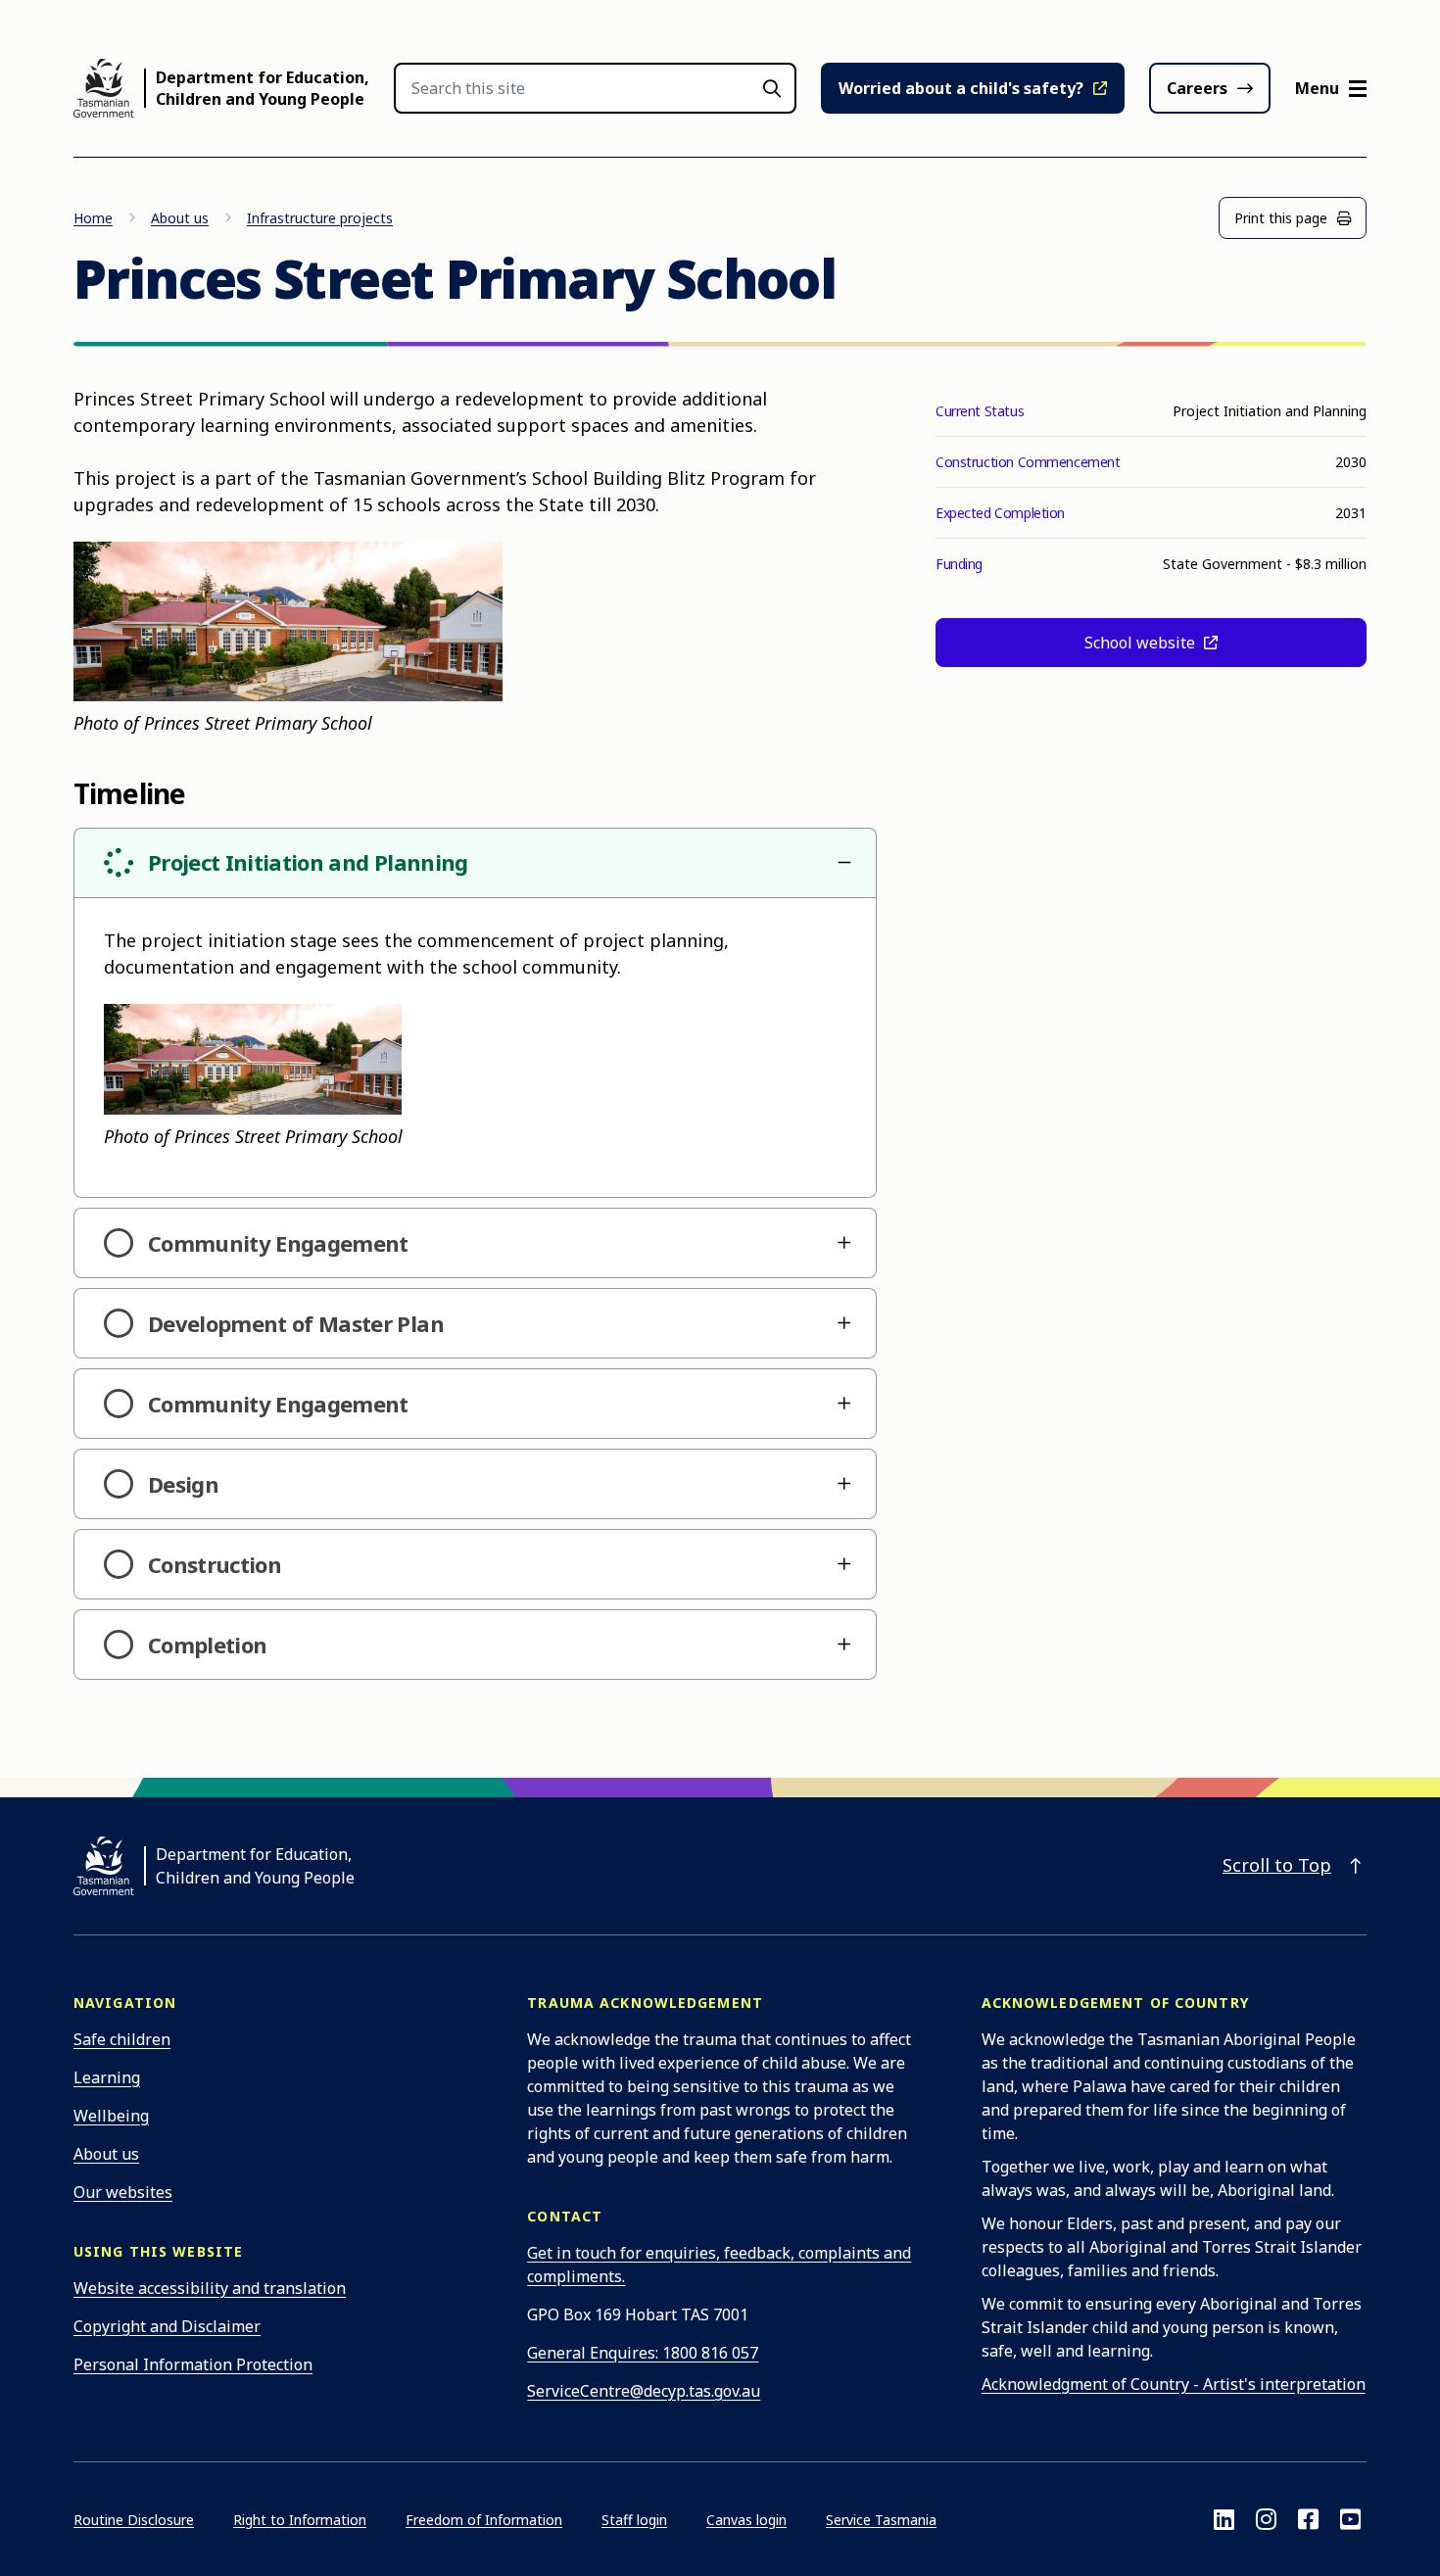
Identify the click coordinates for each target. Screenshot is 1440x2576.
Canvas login (746, 2520)
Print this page (1281, 218)
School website (1142, 643)
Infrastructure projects (320, 218)
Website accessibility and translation (210, 2288)
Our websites (123, 2192)
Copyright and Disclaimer (167, 2326)
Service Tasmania (881, 2520)
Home (93, 218)
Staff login (634, 2520)
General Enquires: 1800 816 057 (643, 2353)
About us (180, 218)
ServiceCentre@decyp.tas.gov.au (644, 2391)
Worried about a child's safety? (961, 88)
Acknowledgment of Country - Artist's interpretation (1174, 2384)
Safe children (122, 2039)
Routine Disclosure (134, 2520)
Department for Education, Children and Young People (263, 88)
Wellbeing (111, 2116)
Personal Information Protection (193, 2364)
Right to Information (300, 2520)
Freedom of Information (484, 2520)
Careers (1197, 88)
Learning (107, 2077)
